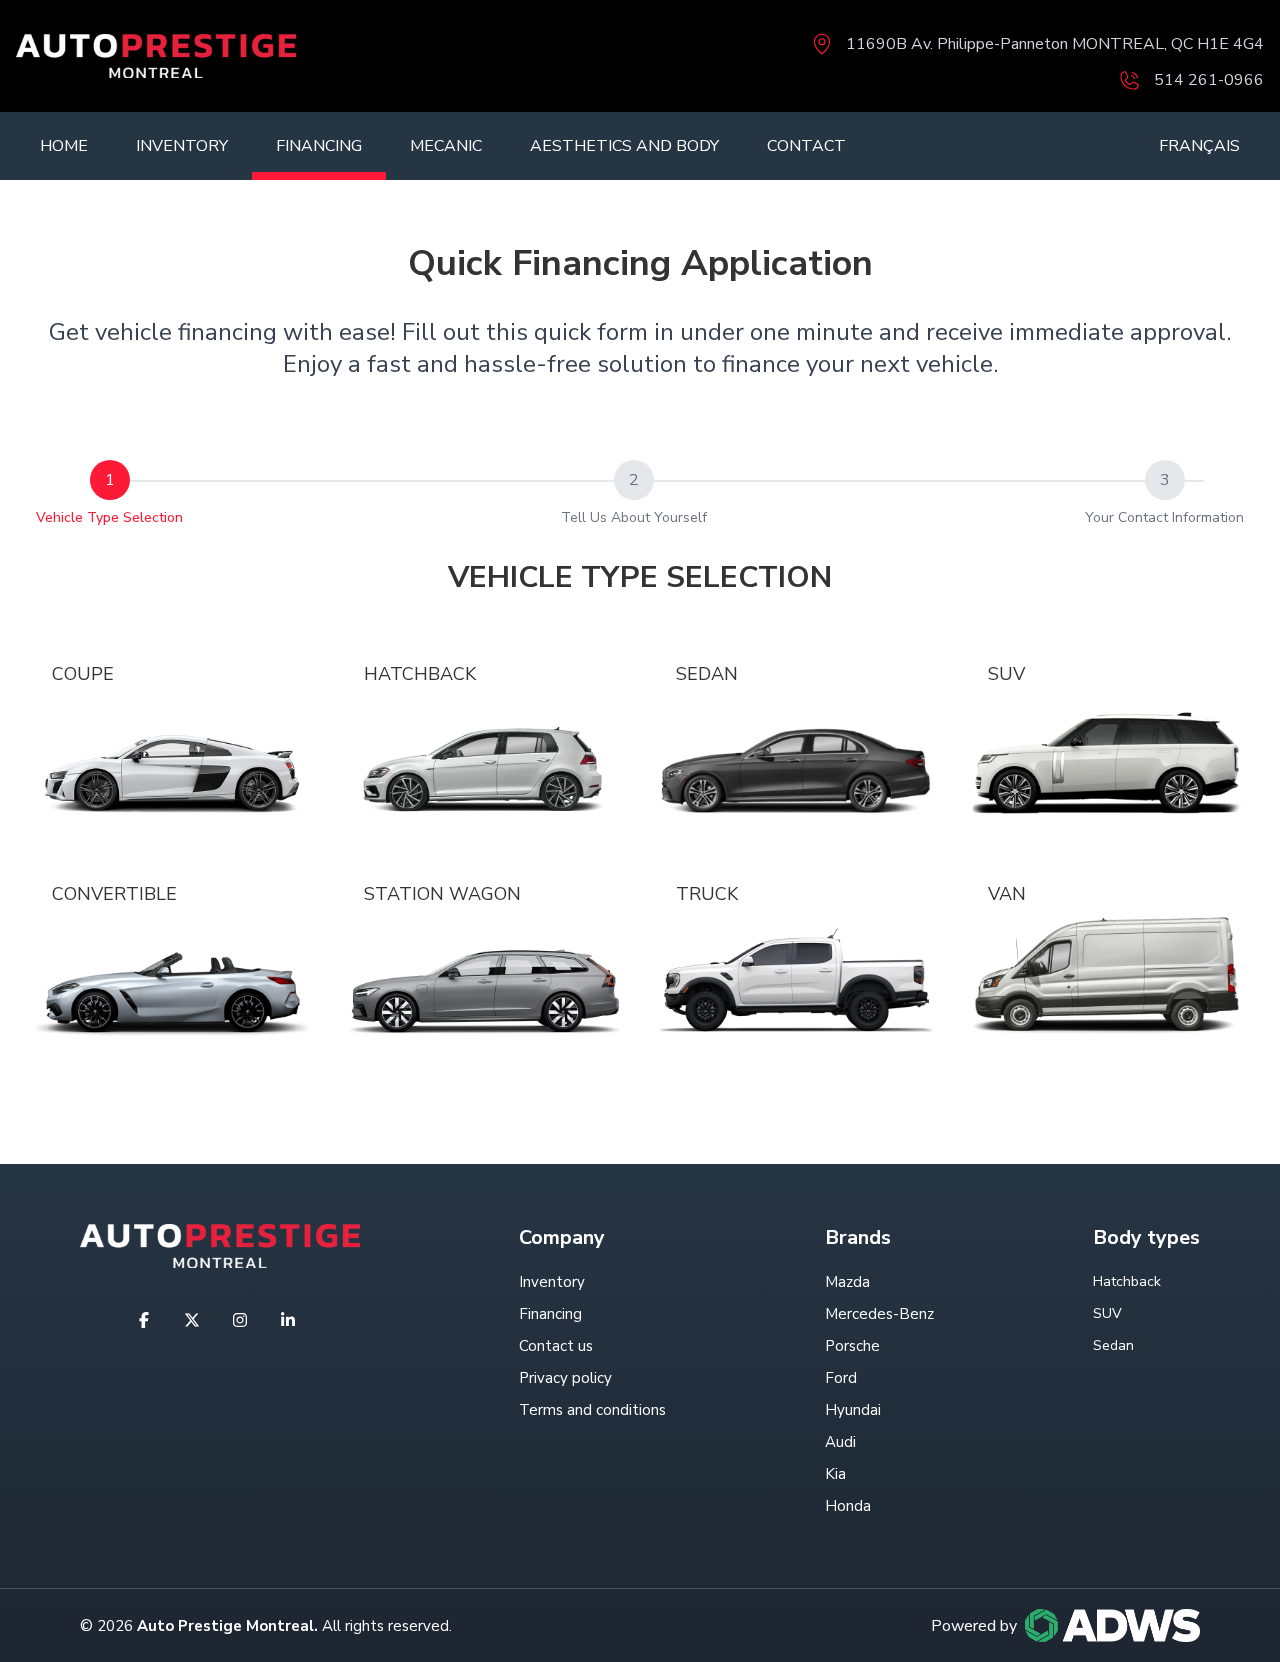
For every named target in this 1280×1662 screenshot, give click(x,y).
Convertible (114, 894)
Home (64, 146)
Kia (835, 1474)
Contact (806, 146)
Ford (841, 1378)
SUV (1006, 674)
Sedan (707, 674)
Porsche (852, 1346)
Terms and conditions (592, 1410)
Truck (707, 894)
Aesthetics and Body (624, 146)
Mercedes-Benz (879, 1314)
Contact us (556, 1346)
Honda (848, 1506)
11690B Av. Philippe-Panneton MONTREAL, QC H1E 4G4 (1055, 44)
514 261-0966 (1209, 80)
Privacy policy (565, 1378)
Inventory (182, 146)
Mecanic (446, 146)
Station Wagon (442, 894)
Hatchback (420, 674)
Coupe (83, 674)
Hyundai (853, 1410)
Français (1199, 146)
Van (1007, 894)
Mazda (847, 1282)
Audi (840, 1442)
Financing (319, 146)
